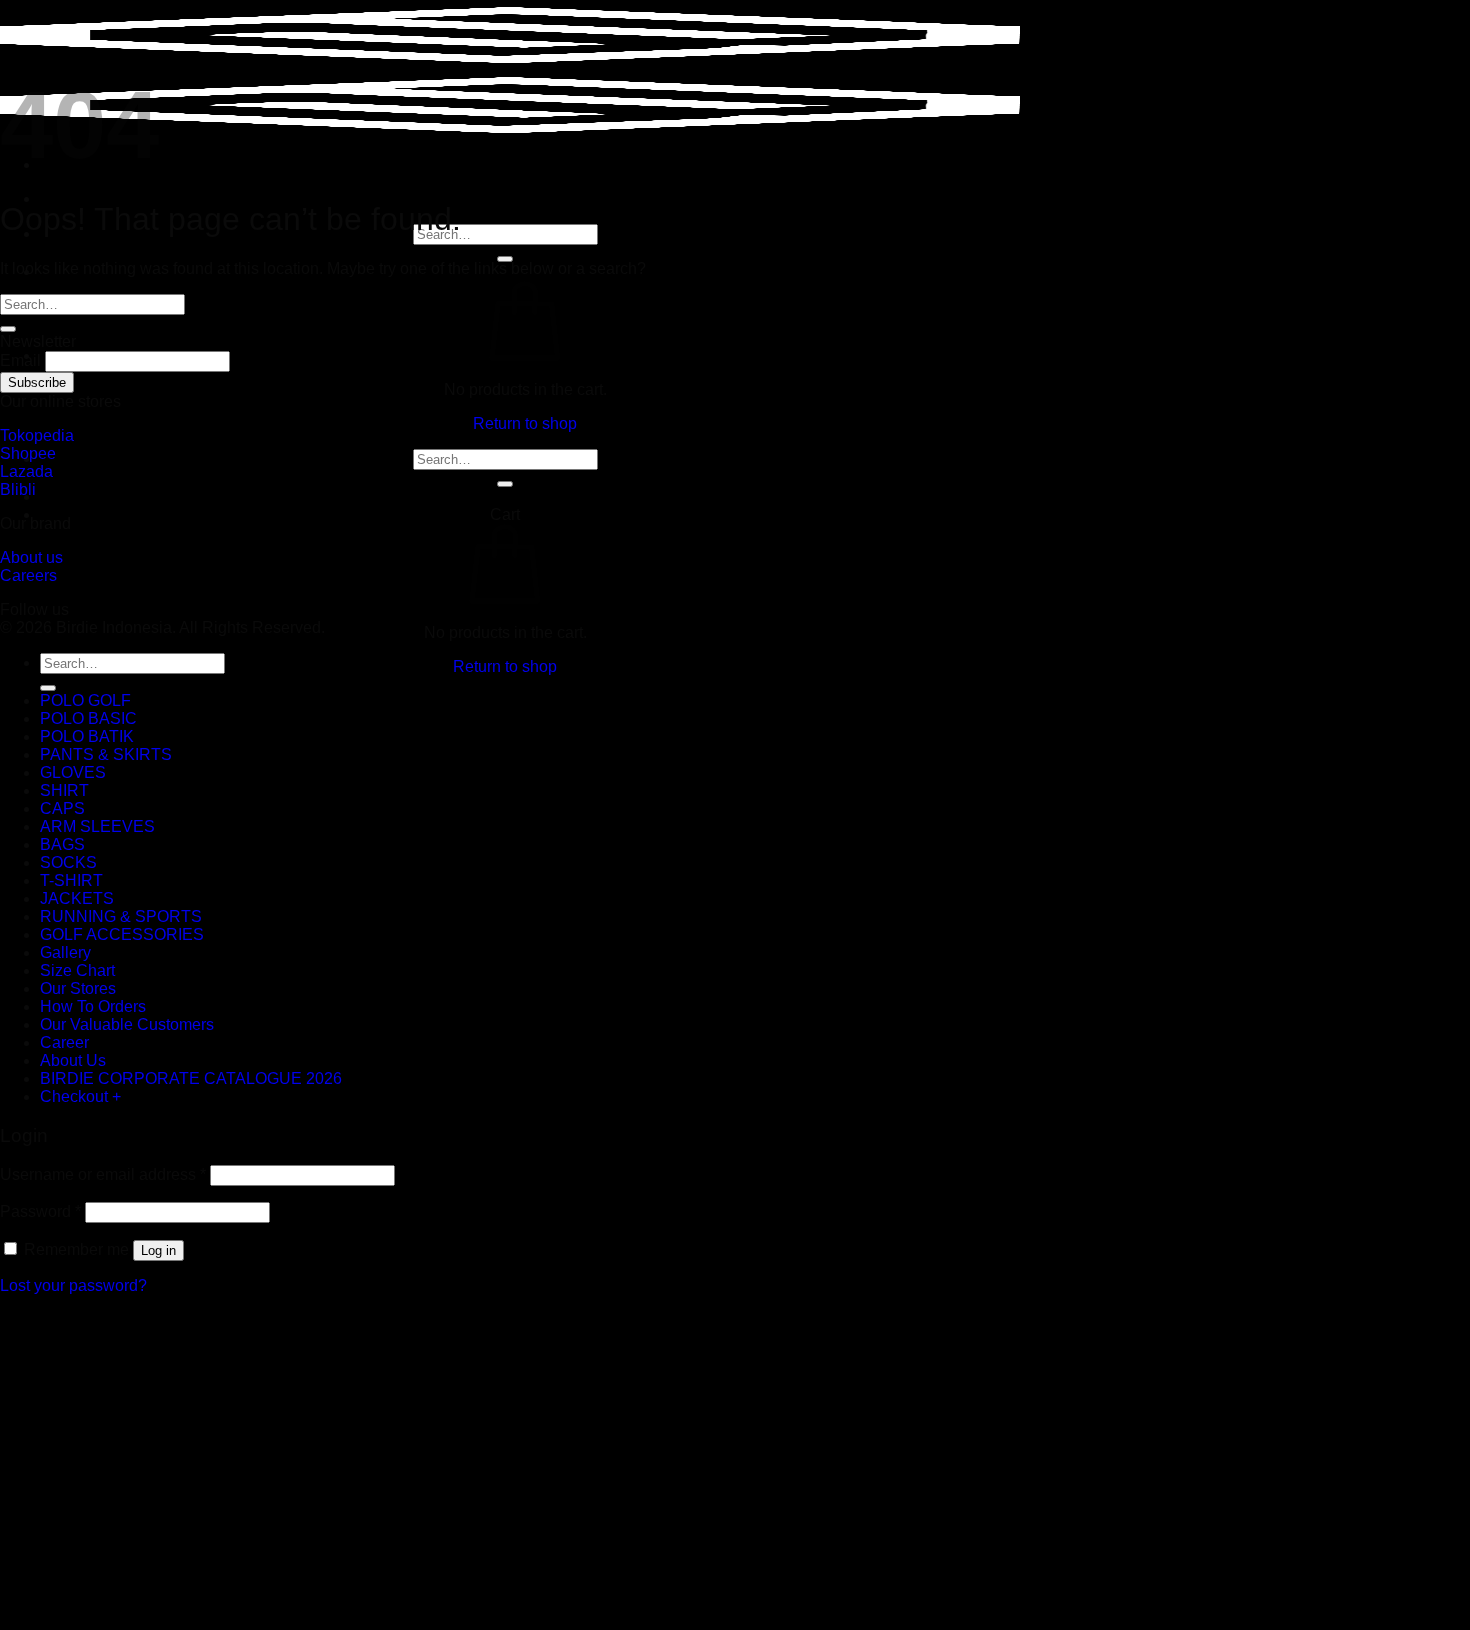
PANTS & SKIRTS (106, 754)
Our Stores (78, 988)
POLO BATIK (87, 736)
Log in (158, 1250)
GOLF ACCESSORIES (122, 934)
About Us (73, 1060)
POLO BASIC (88, 718)
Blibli (18, 489)
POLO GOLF (85, 700)
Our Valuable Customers (127, 1024)
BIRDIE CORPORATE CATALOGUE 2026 (191, 1078)
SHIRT (64, 790)
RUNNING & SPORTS (121, 916)
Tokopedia (37, 435)
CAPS (62, 808)
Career (64, 1042)
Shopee (28, 453)
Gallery (65, 952)
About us (31, 557)
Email (20, 360)
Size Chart (77, 970)
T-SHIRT (71, 880)
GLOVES (73, 772)
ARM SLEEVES (97, 826)
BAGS (62, 844)
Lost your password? (73, 1285)
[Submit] (505, 484)
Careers (28, 575)
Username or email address (103, 1174)
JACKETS (77, 898)
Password (40, 1211)
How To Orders (93, 1006)
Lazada (26, 471)
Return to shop (525, 423)
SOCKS (68, 862)
